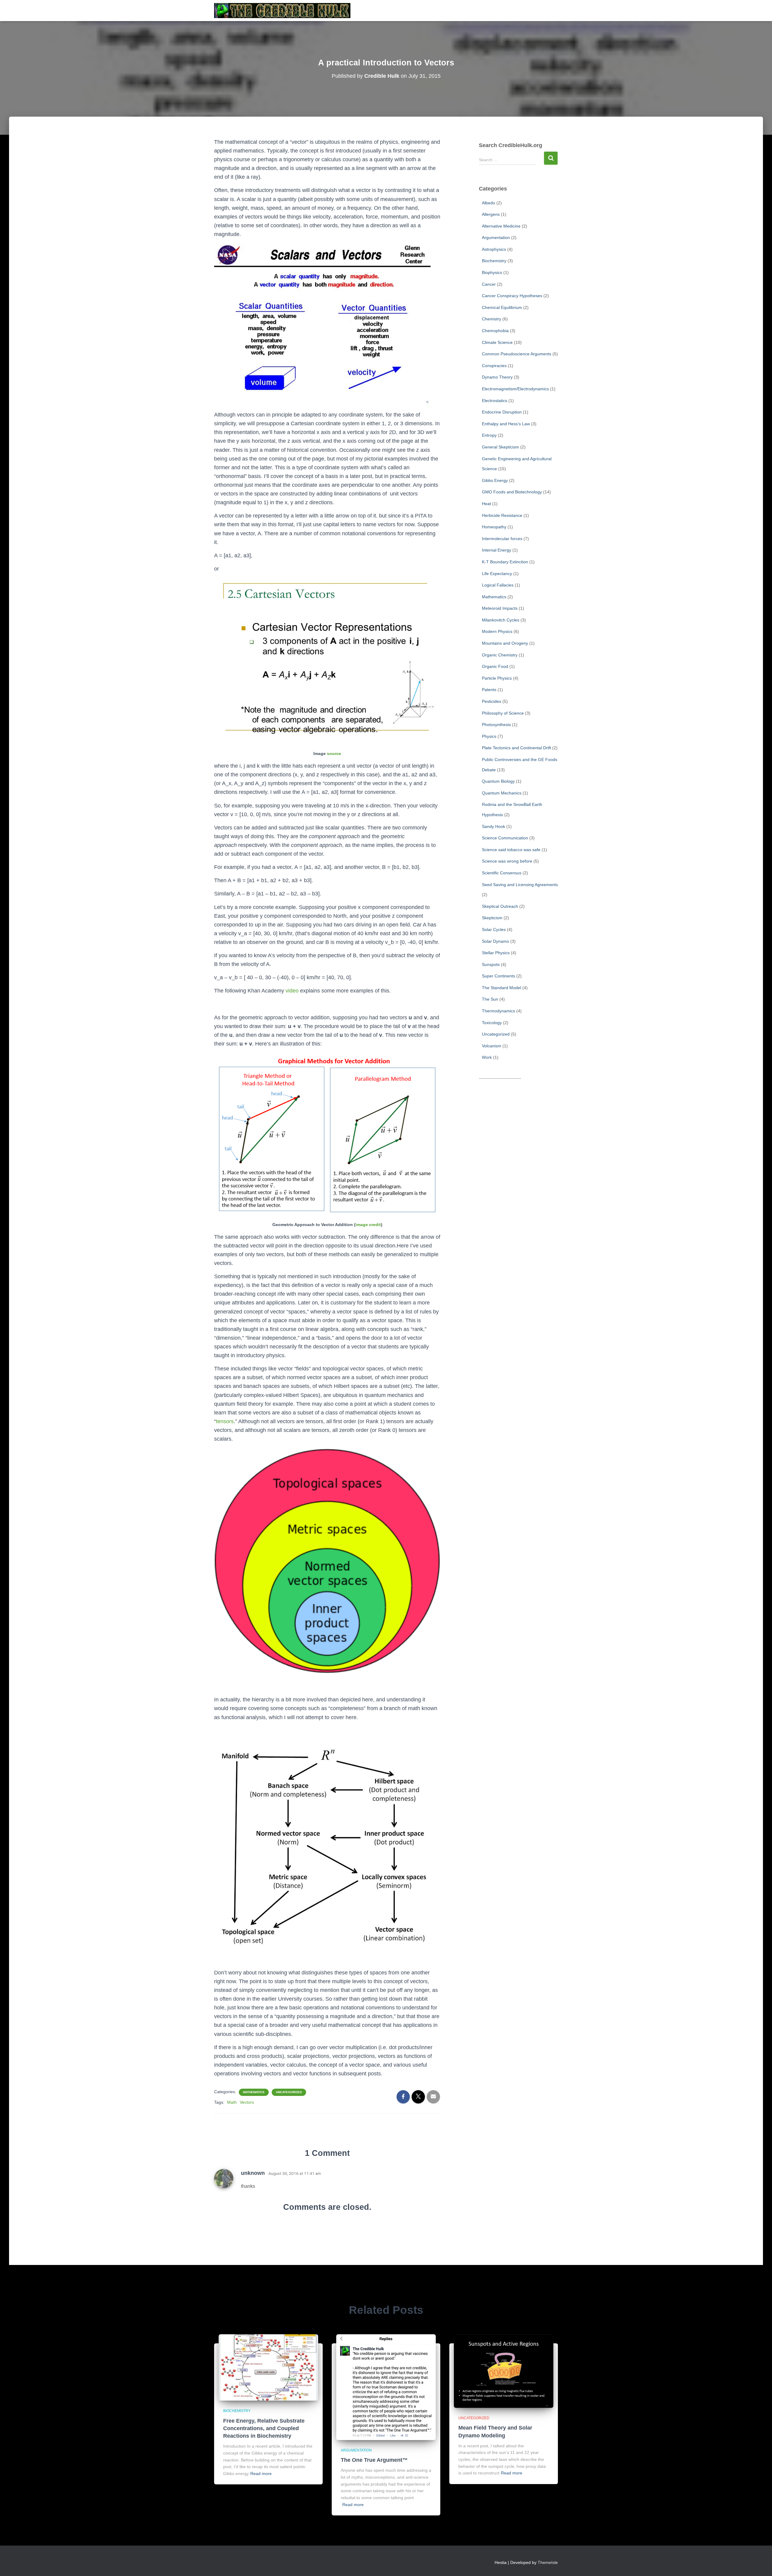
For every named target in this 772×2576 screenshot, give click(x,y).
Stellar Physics (496, 953)
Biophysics (492, 272)
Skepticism (492, 918)
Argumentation (496, 237)
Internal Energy (497, 550)
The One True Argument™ (374, 2460)
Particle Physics (497, 678)
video (292, 991)
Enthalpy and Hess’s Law (506, 424)
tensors (225, 1421)
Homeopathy (494, 527)
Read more (261, 2474)
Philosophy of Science (503, 713)
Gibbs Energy (495, 480)
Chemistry (492, 319)
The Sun (490, 999)
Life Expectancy (497, 574)
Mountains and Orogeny (505, 643)
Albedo (489, 203)
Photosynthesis (496, 725)
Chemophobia (495, 331)
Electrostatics (495, 401)
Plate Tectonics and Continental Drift (516, 748)
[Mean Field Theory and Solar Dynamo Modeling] (504, 2371)
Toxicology (492, 1023)
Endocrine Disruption (502, 412)
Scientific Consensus (502, 873)
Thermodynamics (498, 1011)
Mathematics (254, 2092)
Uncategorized (289, 2092)
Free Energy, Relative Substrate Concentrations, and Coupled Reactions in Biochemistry (264, 2428)
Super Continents (498, 976)
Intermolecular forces (502, 539)
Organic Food (495, 666)
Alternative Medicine (501, 226)
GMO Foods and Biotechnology (512, 492)
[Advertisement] (519, 1175)
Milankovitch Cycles (501, 620)
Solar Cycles (494, 929)
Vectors (247, 2102)
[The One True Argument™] (386, 2387)
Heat (486, 504)
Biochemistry (494, 261)
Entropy (489, 435)
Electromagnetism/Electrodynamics (515, 389)
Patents (489, 690)
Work (487, 1057)
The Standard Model (501, 988)
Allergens (491, 214)
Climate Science (497, 342)
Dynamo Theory (497, 377)
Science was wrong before (507, 861)
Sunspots (491, 964)
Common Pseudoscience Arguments (517, 354)
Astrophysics (494, 249)
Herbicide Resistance (502, 515)
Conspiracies (494, 366)
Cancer (489, 284)
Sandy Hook (494, 826)
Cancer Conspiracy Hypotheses (512, 296)
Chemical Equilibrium (502, 307)
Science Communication (505, 838)
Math (232, 2102)
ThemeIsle (548, 2562)
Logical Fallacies (498, 585)
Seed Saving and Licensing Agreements (520, 885)
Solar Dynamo (495, 941)
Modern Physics (497, 631)
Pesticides (492, 701)
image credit (368, 1225)
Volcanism (492, 1046)
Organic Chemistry (500, 655)
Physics (489, 736)
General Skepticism (500, 447)
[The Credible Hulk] (282, 11)
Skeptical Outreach (500, 906)
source (334, 753)
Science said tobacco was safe (511, 850)
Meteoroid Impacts (500, 608)
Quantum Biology (498, 781)
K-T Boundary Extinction (505, 562)
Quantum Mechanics (502, 793)
